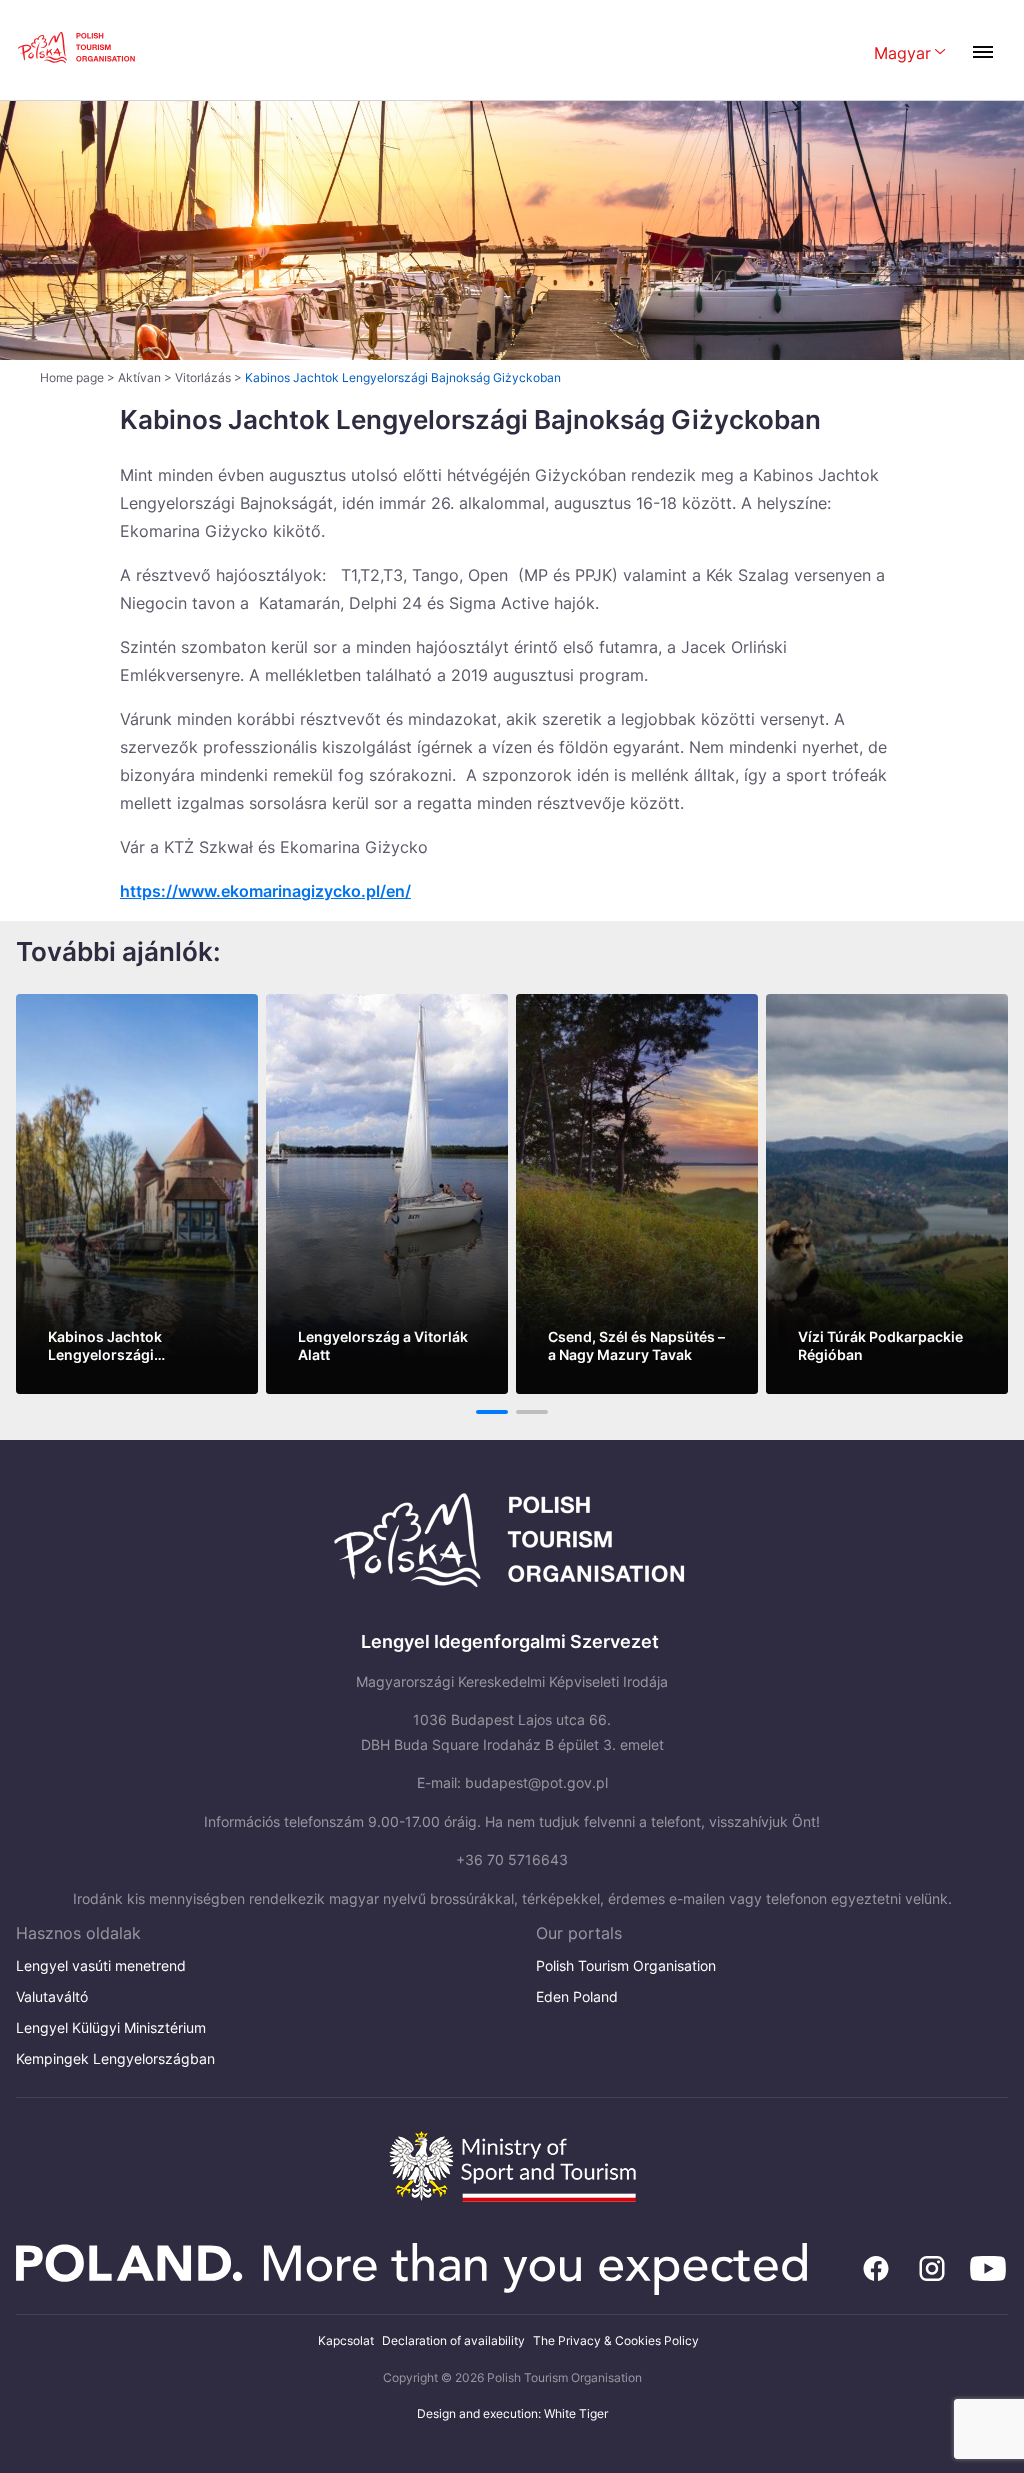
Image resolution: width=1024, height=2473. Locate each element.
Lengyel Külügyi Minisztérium (111, 2027)
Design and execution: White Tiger (512, 2413)
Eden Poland (577, 1996)
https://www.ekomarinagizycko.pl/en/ (265, 891)
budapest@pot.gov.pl (536, 1782)
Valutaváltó (52, 1996)
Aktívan (139, 377)
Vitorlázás (203, 377)
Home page (72, 377)
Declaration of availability (453, 2340)
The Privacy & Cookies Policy (616, 2340)
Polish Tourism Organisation (626, 1965)
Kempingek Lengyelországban (115, 2058)
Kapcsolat (346, 2340)
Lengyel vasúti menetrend (101, 1965)
